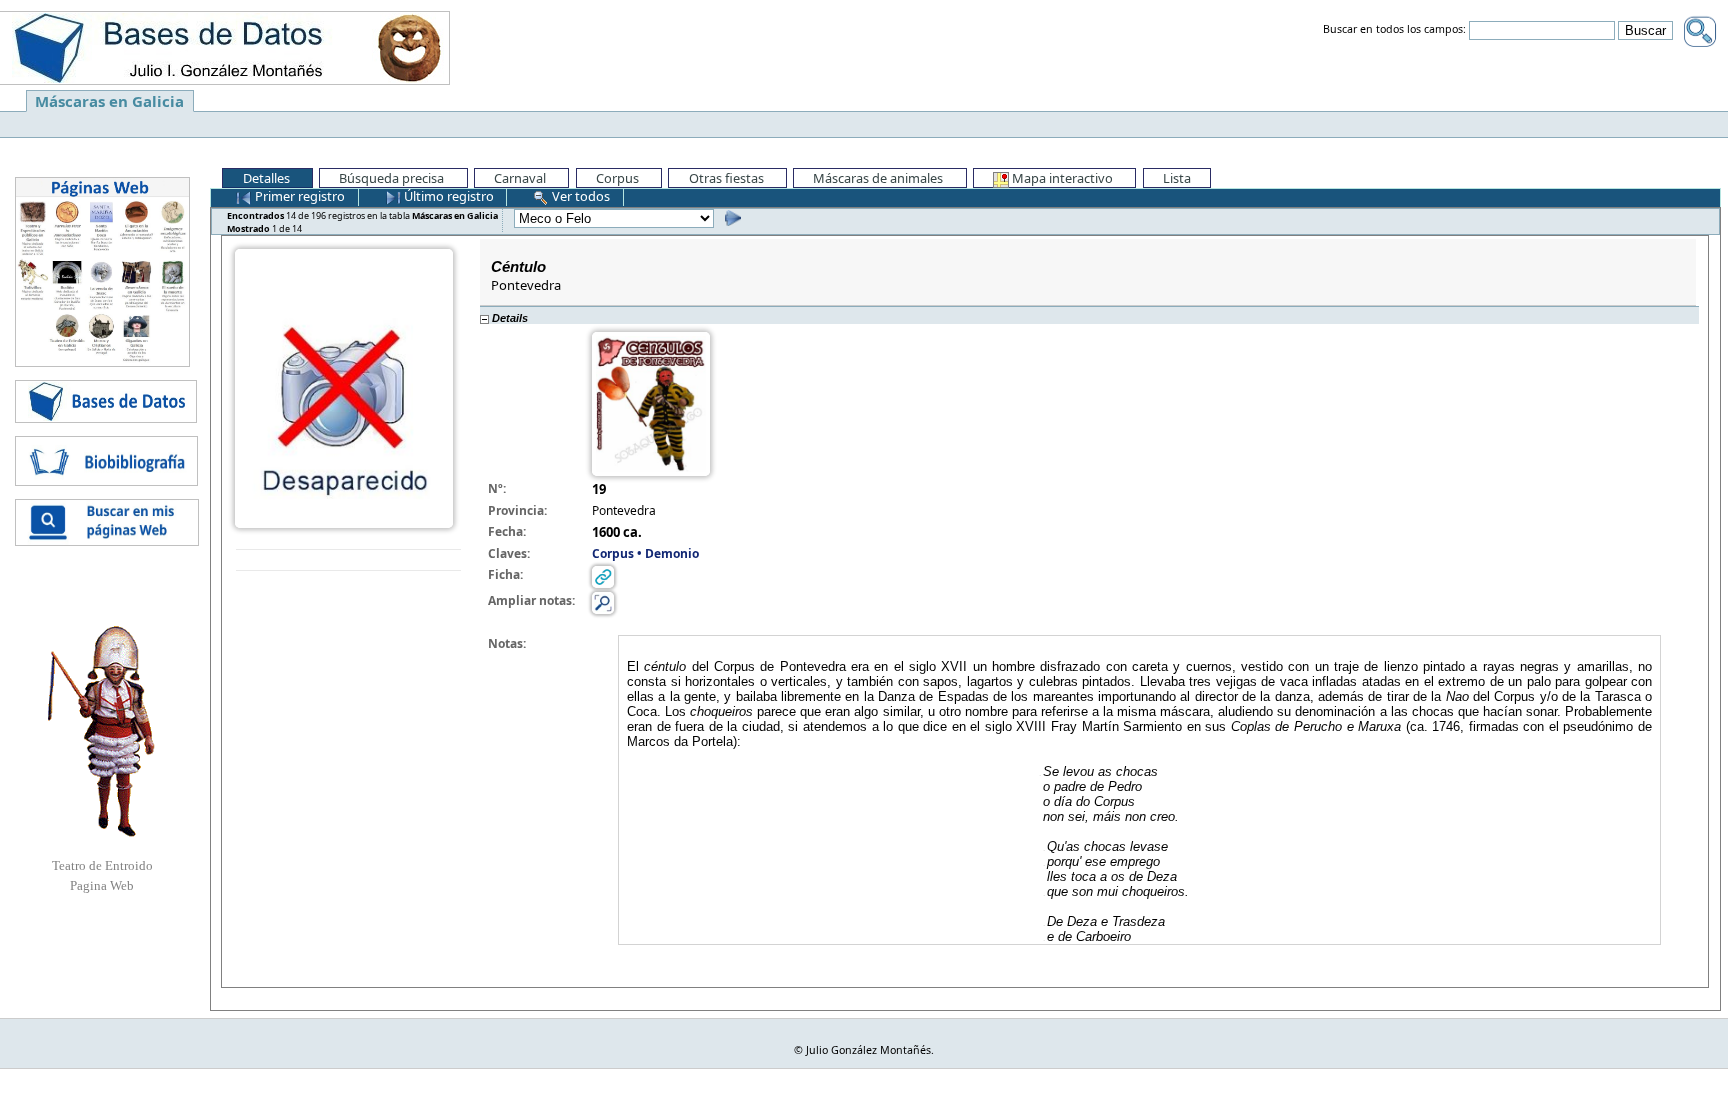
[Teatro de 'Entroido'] (102, 731)
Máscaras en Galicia (109, 101)
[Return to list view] (348, 560)
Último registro (447, 196)
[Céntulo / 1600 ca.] (344, 387)
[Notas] (603, 602)
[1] (730, 217)
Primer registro (298, 196)
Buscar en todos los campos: (1394, 30)
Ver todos (579, 196)
